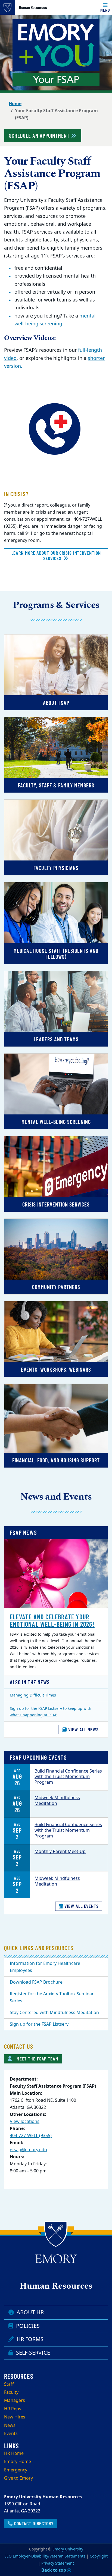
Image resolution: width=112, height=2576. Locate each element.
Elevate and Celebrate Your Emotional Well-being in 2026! (52, 1620)
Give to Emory (18, 2478)
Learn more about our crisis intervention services (56, 555)
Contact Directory (33, 2523)
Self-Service (32, 2353)
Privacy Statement (58, 2563)
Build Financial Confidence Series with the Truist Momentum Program (68, 1777)
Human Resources (33, 7)
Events (11, 2434)
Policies (27, 2326)
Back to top (54, 2570)
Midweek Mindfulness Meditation (57, 1801)
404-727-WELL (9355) (31, 2136)
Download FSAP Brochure (36, 1982)
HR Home (14, 2454)
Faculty (11, 2392)
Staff (9, 2384)
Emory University (68, 2549)
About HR (29, 2312)
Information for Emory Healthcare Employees (45, 1967)
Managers (15, 2401)
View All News (83, 1729)
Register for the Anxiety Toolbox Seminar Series (52, 1997)
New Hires (15, 2417)
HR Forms (29, 2339)
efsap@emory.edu (28, 2150)
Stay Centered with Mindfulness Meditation (54, 2013)
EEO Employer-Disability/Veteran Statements (45, 2556)
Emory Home (18, 2462)
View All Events (81, 1906)
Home (15, 104)
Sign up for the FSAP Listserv (39, 2024)
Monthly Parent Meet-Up (60, 1852)
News (10, 2426)
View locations (25, 2122)
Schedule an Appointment (40, 136)
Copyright (99, 2556)
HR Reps (13, 2409)
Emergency (16, 2470)
